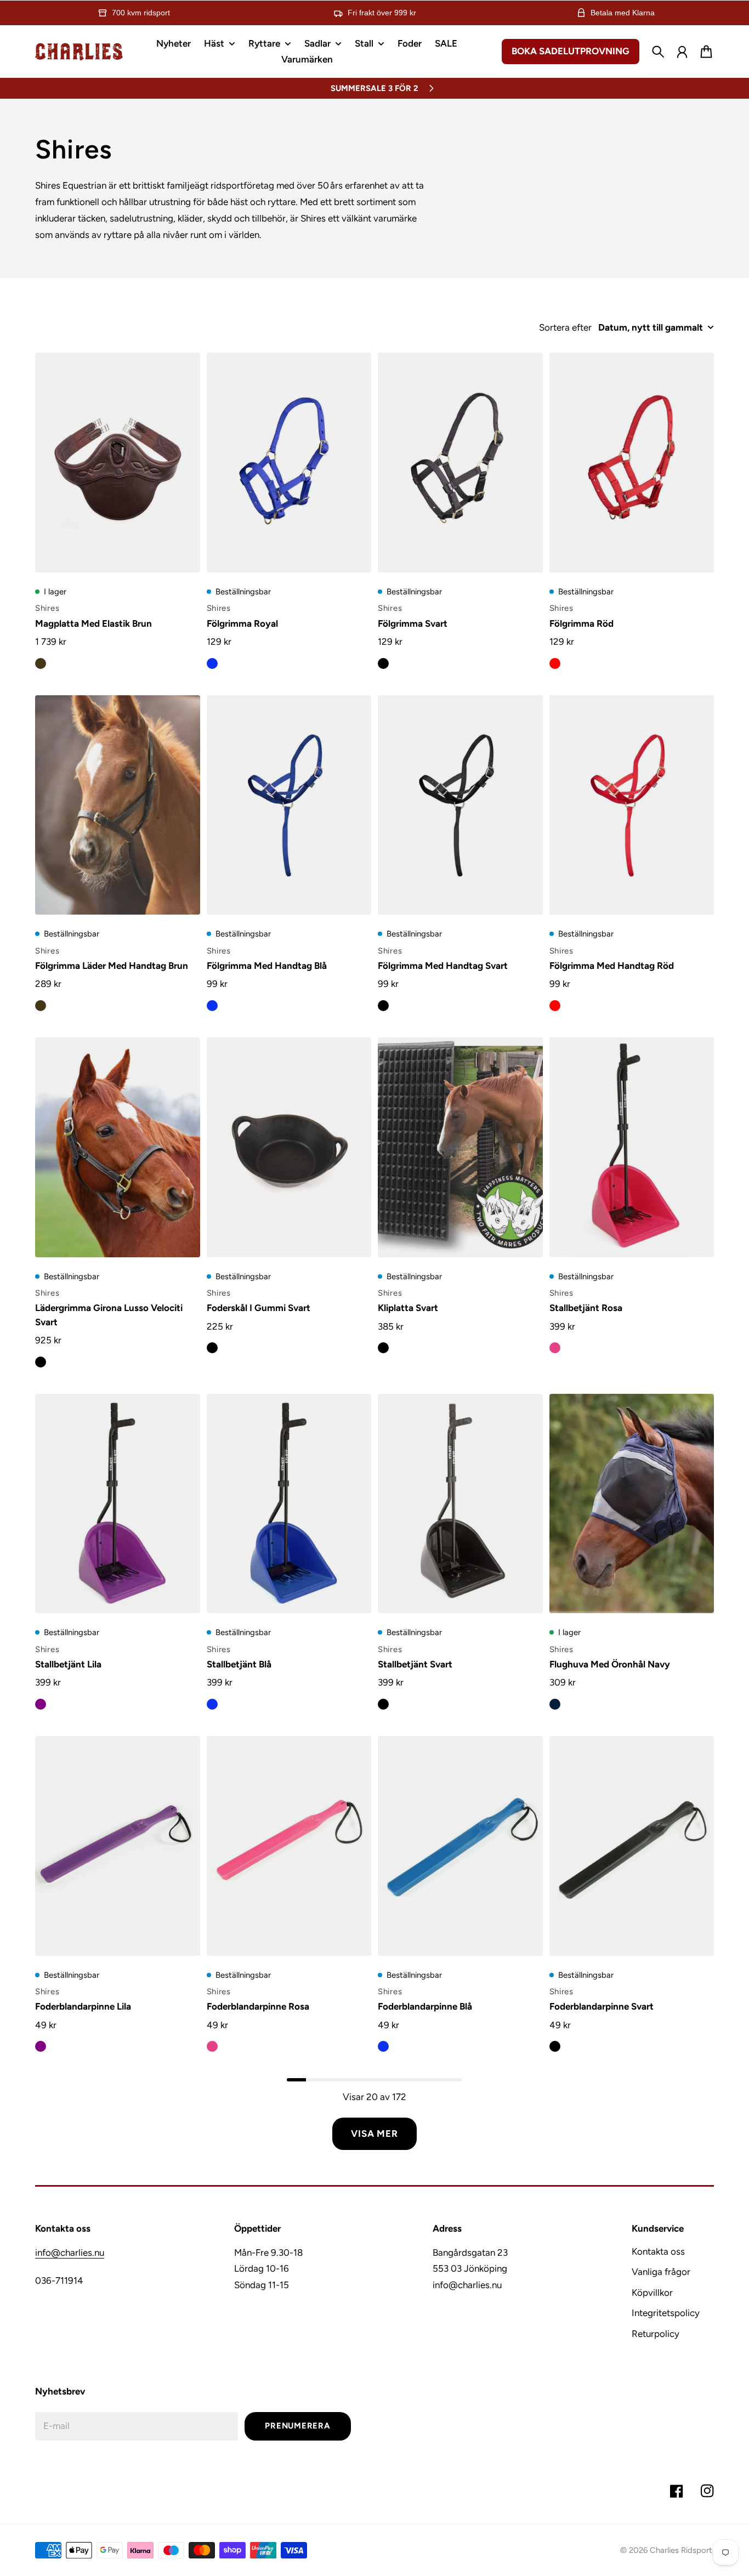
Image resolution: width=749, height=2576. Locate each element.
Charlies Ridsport (681, 2550)
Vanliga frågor (661, 2272)
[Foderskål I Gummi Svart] (289, 1147)
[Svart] (383, 663)
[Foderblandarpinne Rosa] (289, 1846)
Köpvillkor (652, 2293)
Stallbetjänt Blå (239, 1664)
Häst (214, 44)
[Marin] (555, 1704)
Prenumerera (297, 2426)
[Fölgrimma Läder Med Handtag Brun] (118, 805)
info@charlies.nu (70, 2252)
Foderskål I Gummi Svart (259, 1308)
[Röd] (555, 663)
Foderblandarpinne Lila (83, 2006)
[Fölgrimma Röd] (632, 463)
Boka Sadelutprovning (571, 51)
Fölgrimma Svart (413, 623)
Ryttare (264, 44)
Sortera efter (565, 327)
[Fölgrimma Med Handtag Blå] (289, 805)
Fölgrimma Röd (581, 623)
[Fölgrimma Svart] (460, 463)
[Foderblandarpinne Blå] (460, 1846)
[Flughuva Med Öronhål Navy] (632, 1504)
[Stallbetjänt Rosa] (632, 1147)
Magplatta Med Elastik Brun (93, 623)
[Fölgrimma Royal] (289, 463)
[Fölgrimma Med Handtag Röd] (632, 805)
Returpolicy (656, 2334)
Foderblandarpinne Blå (425, 2006)
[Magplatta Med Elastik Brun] (118, 463)
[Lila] (41, 1704)
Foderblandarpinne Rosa (258, 2006)
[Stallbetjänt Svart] (460, 1504)
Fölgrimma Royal (242, 623)
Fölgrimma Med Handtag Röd (612, 966)
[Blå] (212, 663)
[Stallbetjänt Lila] (118, 1504)
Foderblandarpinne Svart (602, 2006)
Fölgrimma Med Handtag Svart (443, 966)
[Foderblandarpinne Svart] (632, 1846)
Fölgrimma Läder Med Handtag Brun (112, 966)
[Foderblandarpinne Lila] (118, 1846)
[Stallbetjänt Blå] (289, 1504)
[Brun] (41, 663)
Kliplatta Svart (408, 1308)
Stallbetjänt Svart (415, 1664)
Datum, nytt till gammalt (651, 327)
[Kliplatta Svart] (460, 1147)
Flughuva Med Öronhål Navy (610, 1664)
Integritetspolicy (666, 2313)
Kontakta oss (658, 2251)
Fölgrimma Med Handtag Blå (267, 966)
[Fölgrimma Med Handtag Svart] (460, 805)
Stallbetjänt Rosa (586, 1308)
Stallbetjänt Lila (68, 1664)
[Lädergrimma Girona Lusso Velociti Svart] (118, 1147)
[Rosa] (555, 1348)
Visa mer (374, 2134)
